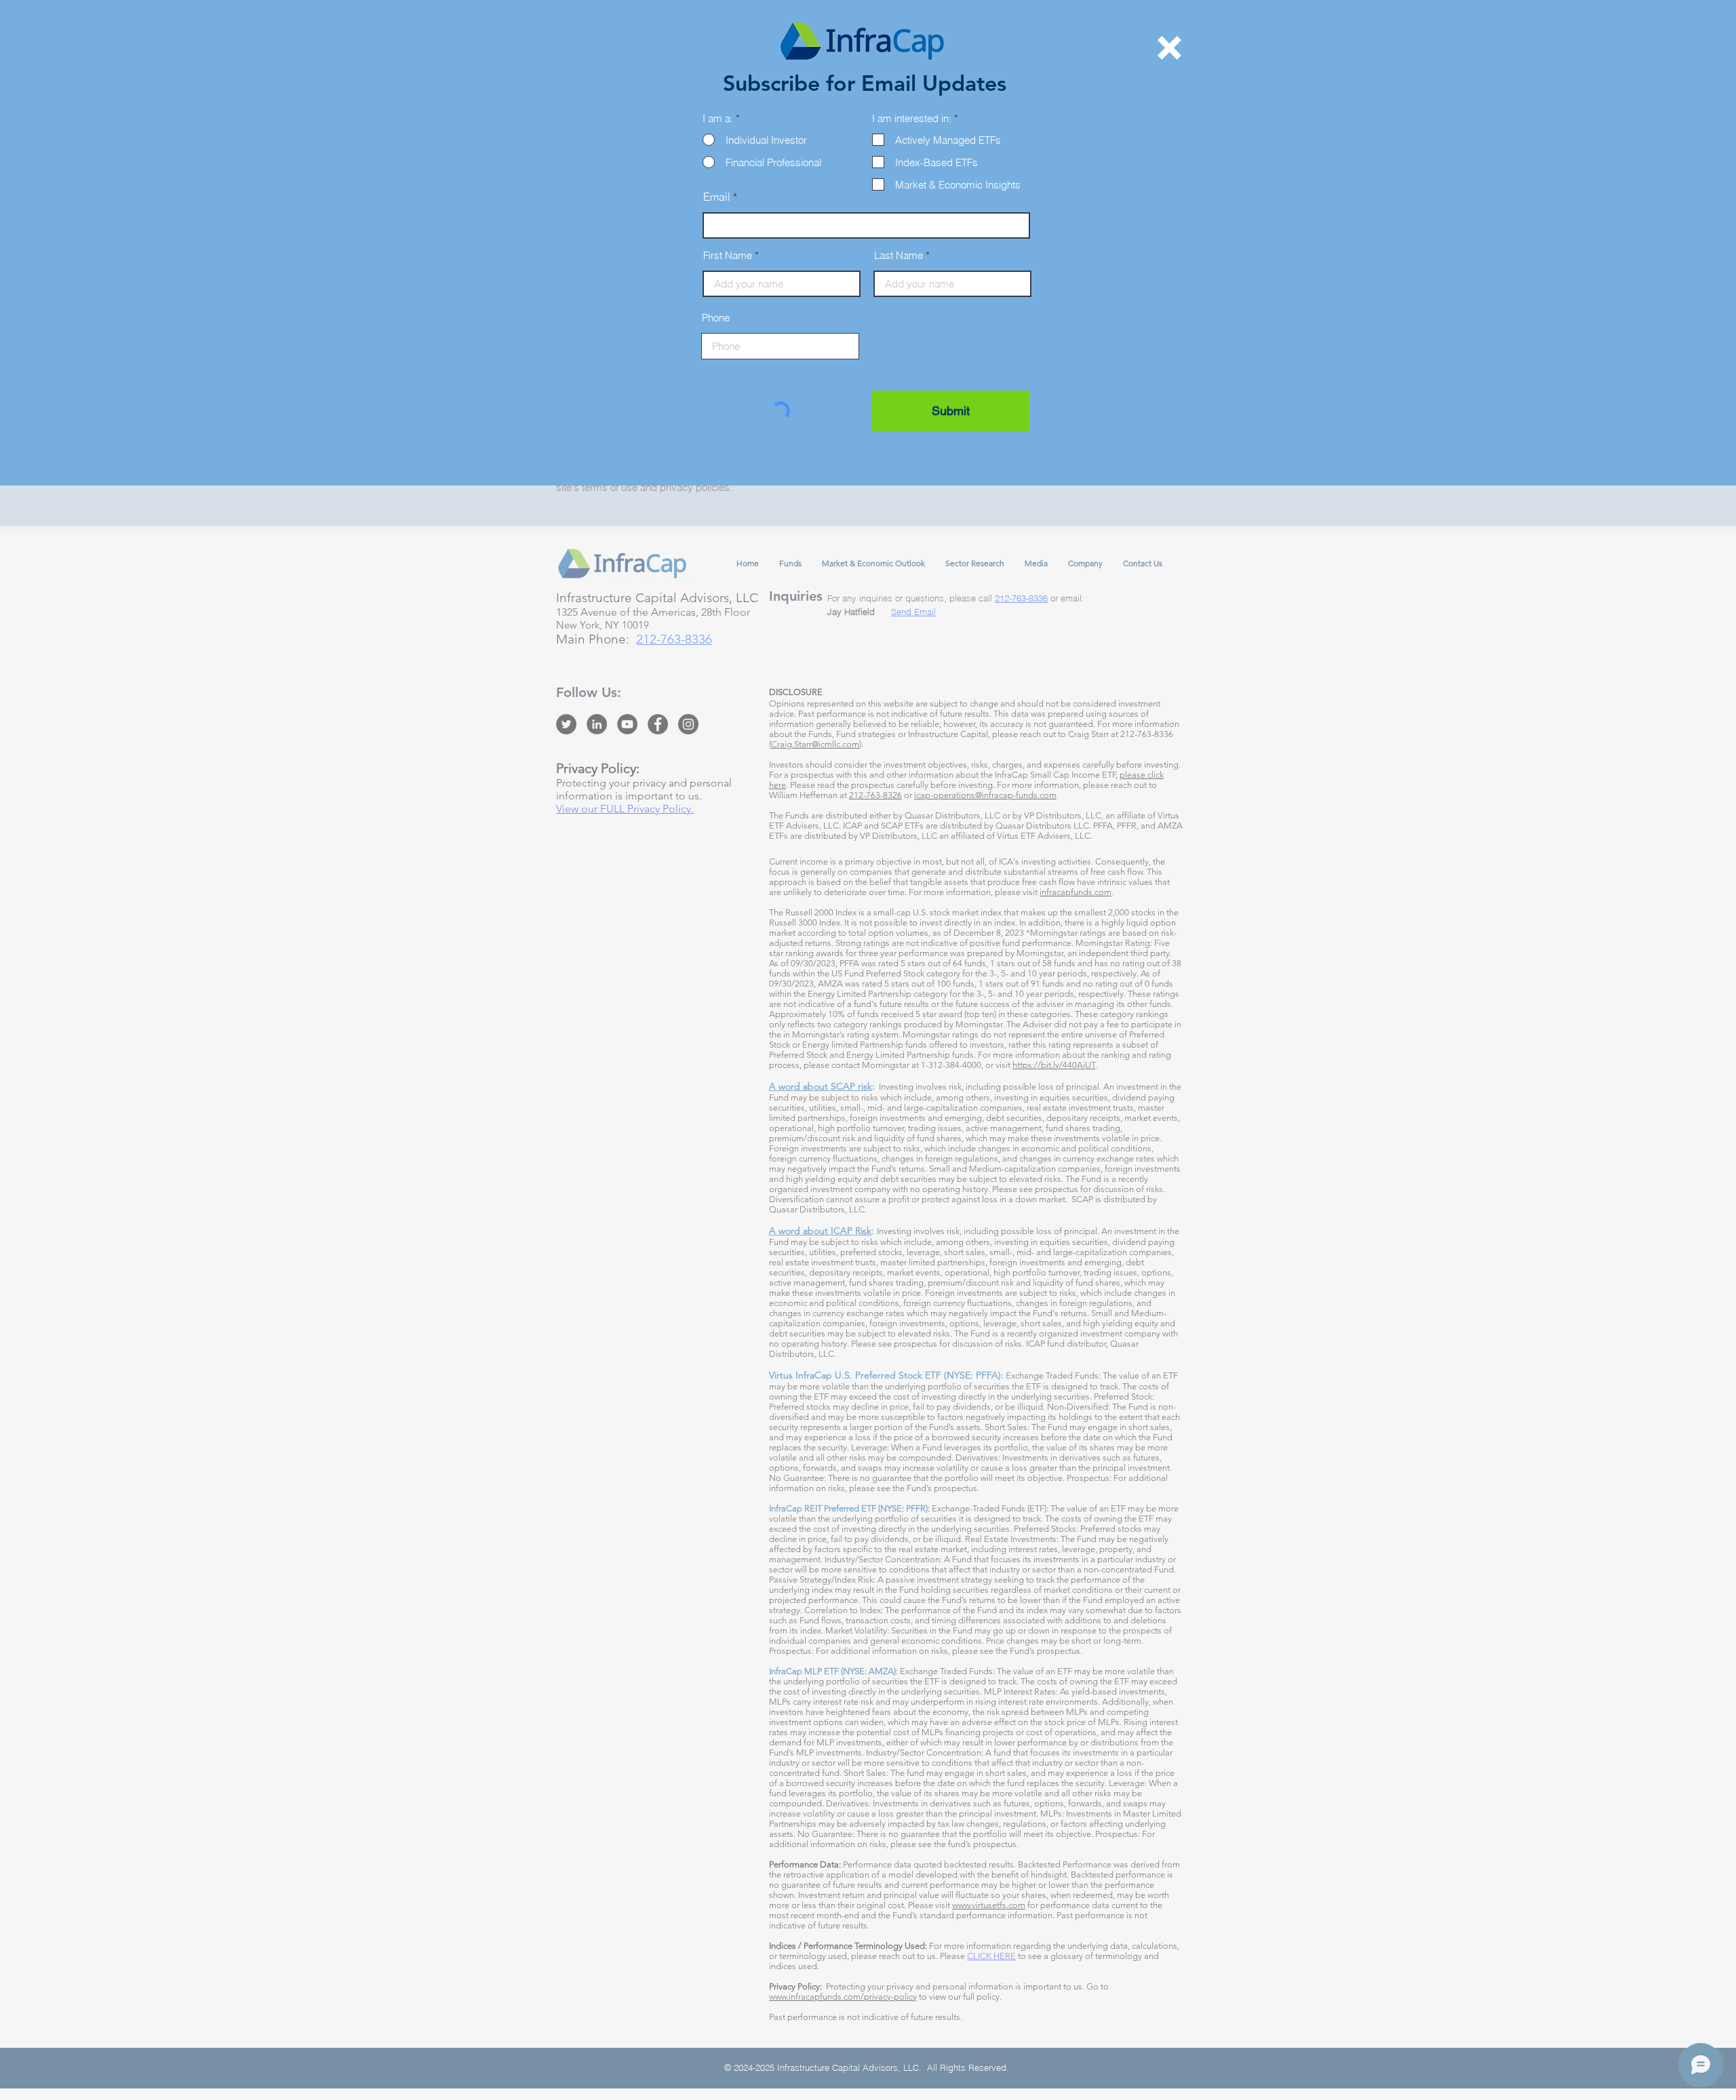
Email (717, 197)
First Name (728, 255)
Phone (716, 318)
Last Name (899, 255)
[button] (1169, 48)
